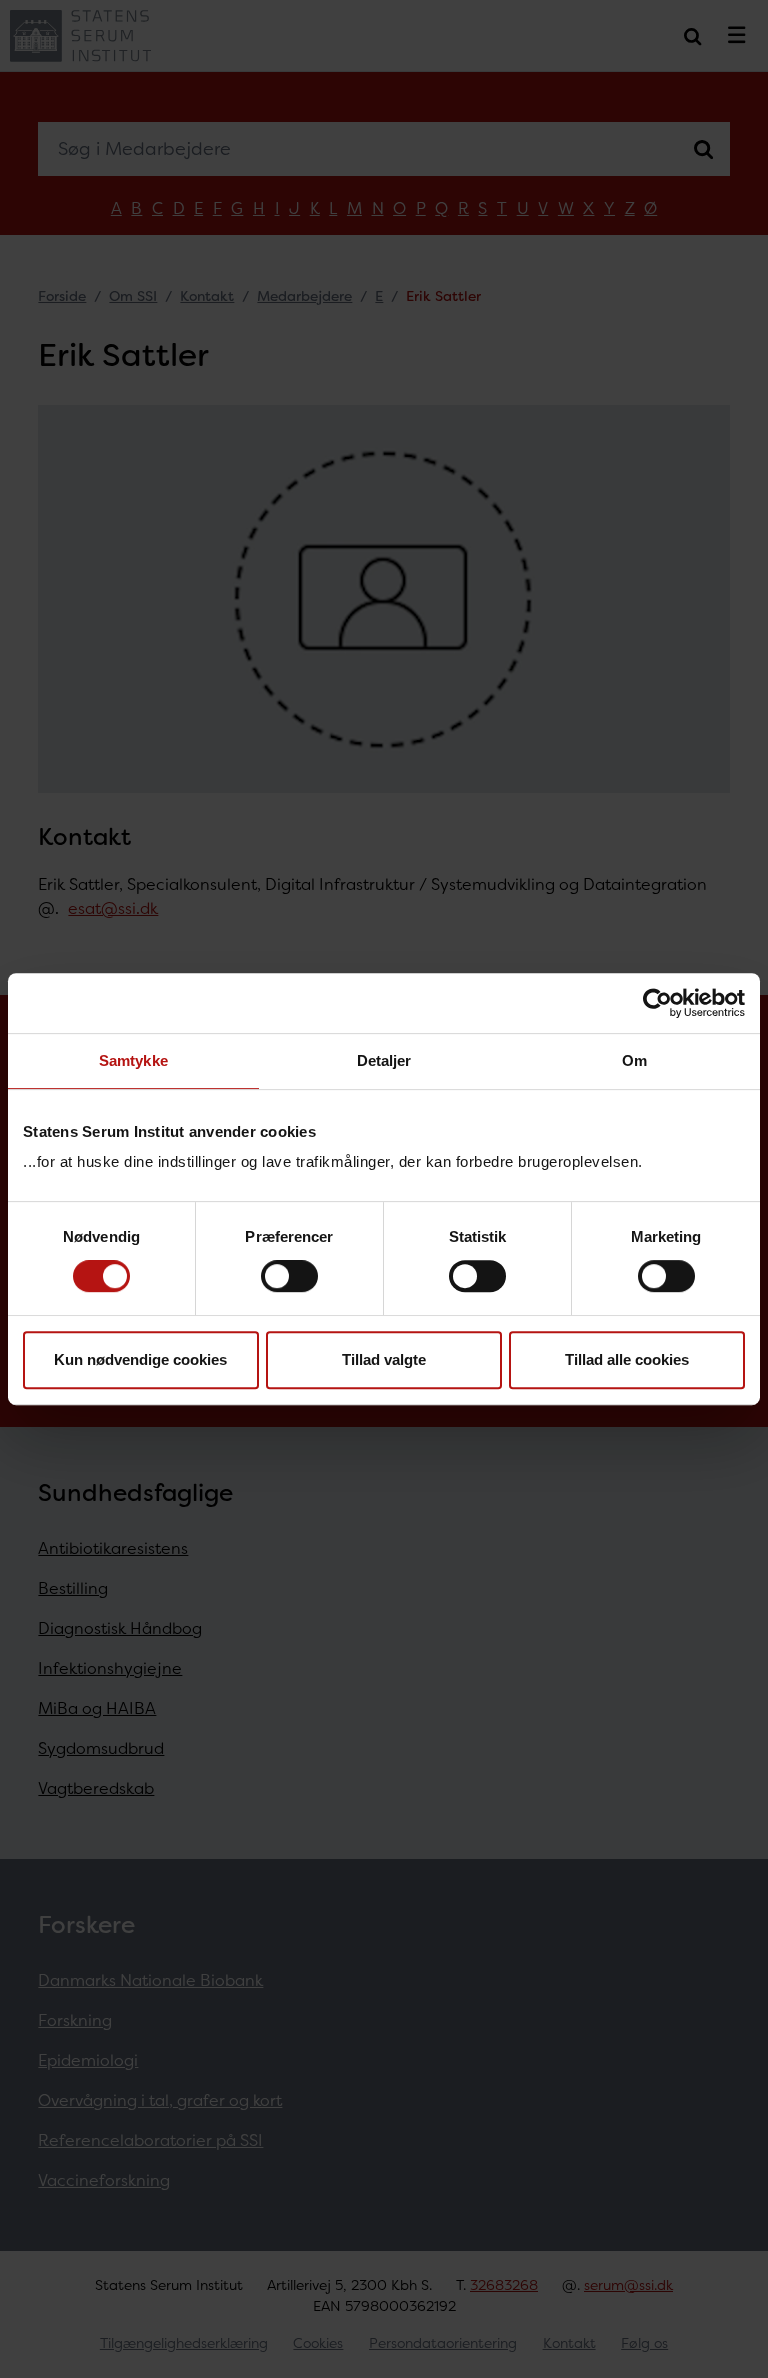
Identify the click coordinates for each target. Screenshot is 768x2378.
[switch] (289, 1276)
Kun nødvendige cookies (140, 1359)
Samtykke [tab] (133, 1060)
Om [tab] (634, 1060)
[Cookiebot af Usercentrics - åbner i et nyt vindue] (657, 1003)
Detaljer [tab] (384, 1060)
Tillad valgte (384, 1359)
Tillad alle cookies (627, 1359)
